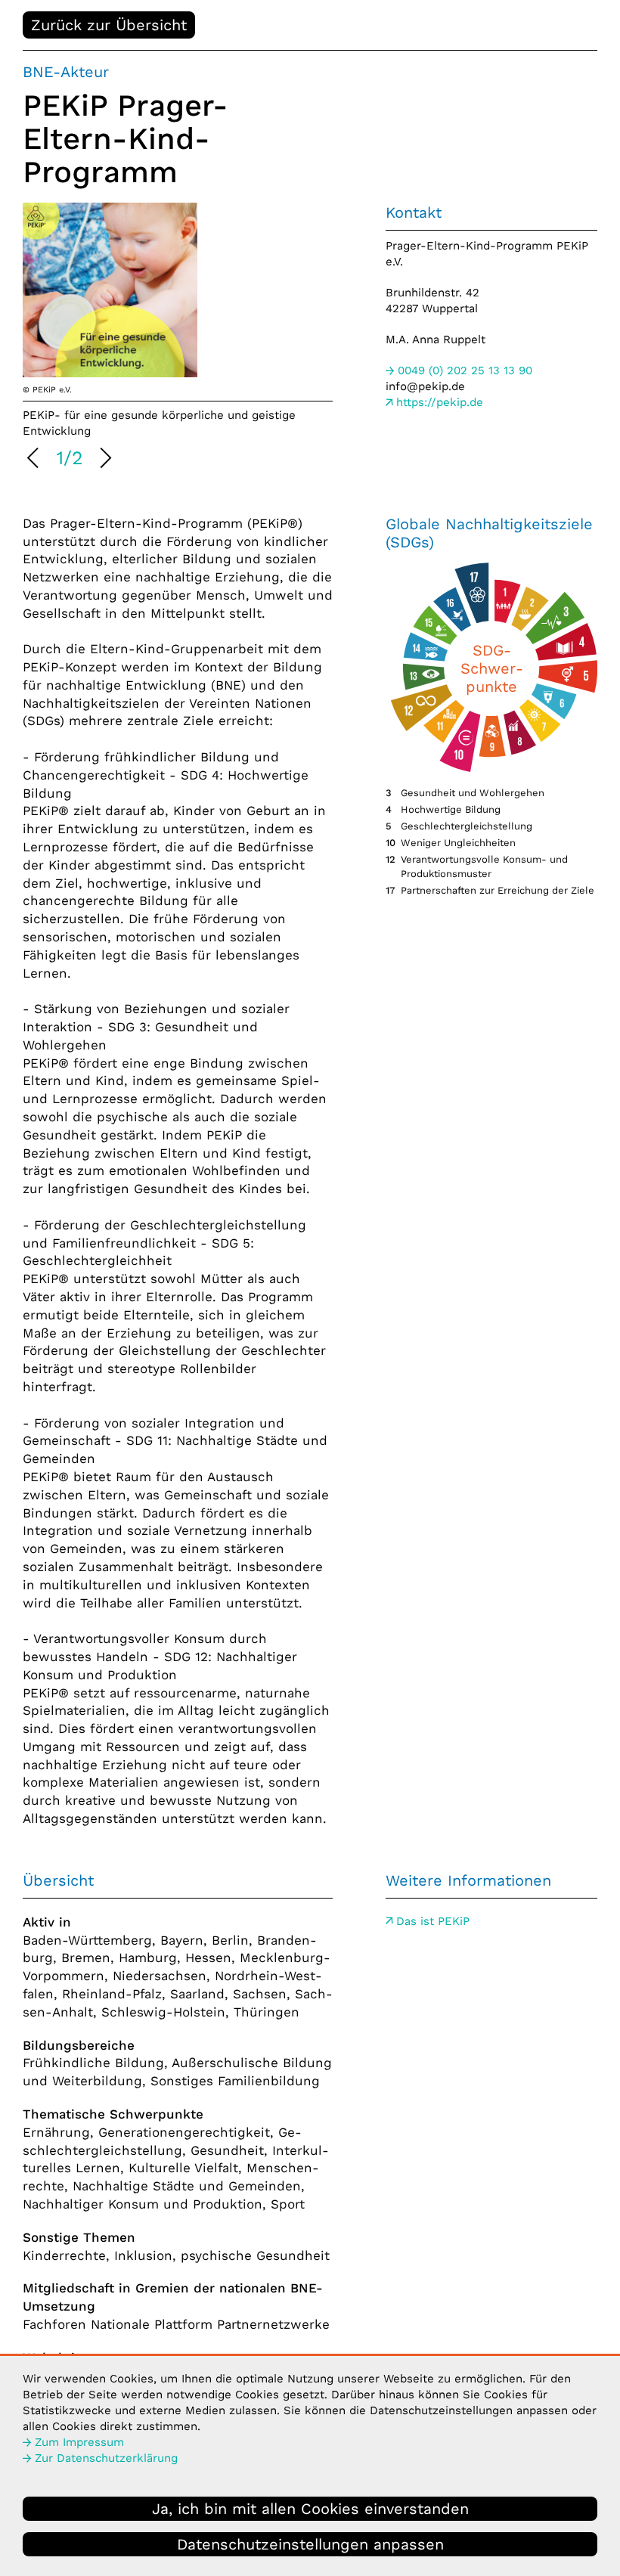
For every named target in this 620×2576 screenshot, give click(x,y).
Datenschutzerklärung (106, 2458)
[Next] (104, 460)
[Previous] (36, 460)
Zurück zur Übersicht (109, 25)
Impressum (79, 2442)
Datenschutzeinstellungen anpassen (310, 2544)
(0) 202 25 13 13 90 (465, 370)
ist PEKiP (433, 1921)
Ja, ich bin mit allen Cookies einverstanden (310, 2509)
